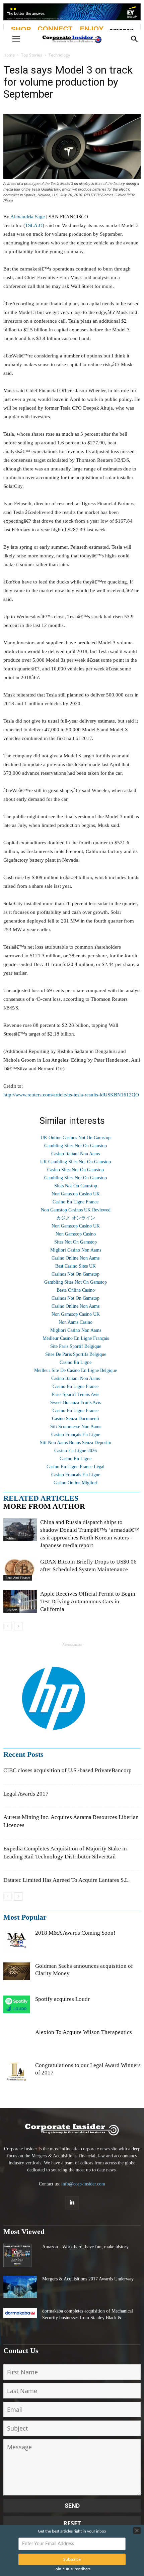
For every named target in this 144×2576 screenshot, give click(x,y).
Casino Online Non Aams (76, 1258)
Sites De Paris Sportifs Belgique (76, 1354)
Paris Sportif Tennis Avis (76, 1394)
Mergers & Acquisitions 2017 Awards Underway (88, 2279)
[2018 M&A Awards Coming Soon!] (17, 1941)
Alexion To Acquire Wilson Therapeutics (84, 2032)
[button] (135, 39)
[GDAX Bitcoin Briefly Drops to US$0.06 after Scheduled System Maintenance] (20, 1569)
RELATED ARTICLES (41, 1498)
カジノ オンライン (76, 1218)
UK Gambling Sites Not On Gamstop (76, 1162)
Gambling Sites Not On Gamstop (76, 1146)
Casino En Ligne (76, 1362)
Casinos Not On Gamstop (76, 1274)
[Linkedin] (72, 2203)
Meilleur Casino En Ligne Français (76, 1338)
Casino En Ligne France (76, 1202)
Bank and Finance (18, 1578)
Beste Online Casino (76, 1290)
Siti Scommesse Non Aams (76, 1427)
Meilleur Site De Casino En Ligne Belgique (76, 1370)
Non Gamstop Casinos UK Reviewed (76, 1210)
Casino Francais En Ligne (76, 1475)
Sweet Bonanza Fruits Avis (76, 1403)
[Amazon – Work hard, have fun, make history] (17, 2255)
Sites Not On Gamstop (76, 1242)
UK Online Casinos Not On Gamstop (76, 1138)
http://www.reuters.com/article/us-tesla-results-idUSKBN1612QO (71, 1095)
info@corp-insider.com (83, 2184)
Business (11, 1610)
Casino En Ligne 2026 (76, 1451)
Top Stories (32, 55)
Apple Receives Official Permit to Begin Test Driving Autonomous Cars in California (88, 1601)
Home (9, 55)
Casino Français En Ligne (76, 1435)
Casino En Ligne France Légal (76, 1467)
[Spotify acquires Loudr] (17, 2005)
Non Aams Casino (76, 1322)
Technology (59, 55)
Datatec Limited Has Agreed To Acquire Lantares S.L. (66, 1880)
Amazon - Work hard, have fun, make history (85, 2247)
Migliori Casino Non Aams (76, 1250)
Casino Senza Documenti (76, 1419)
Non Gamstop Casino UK (76, 1194)
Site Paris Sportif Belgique (76, 1346)
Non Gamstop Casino (76, 1234)
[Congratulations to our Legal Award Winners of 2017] (17, 2075)
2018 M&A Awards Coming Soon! (75, 1933)
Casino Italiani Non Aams (76, 1154)
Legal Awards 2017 (26, 1794)
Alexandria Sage (28, 217)
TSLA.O (34, 225)
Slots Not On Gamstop (76, 1186)
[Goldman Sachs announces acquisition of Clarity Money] (17, 1971)
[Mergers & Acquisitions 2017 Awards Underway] (20, 2287)
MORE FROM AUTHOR (44, 1506)
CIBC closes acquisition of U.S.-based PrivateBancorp (67, 1770)
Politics (11, 1538)
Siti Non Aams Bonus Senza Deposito (76, 1443)
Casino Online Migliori (76, 1483)
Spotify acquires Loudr (62, 1999)
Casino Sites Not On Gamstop (76, 1170)
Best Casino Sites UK (76, 1266)
